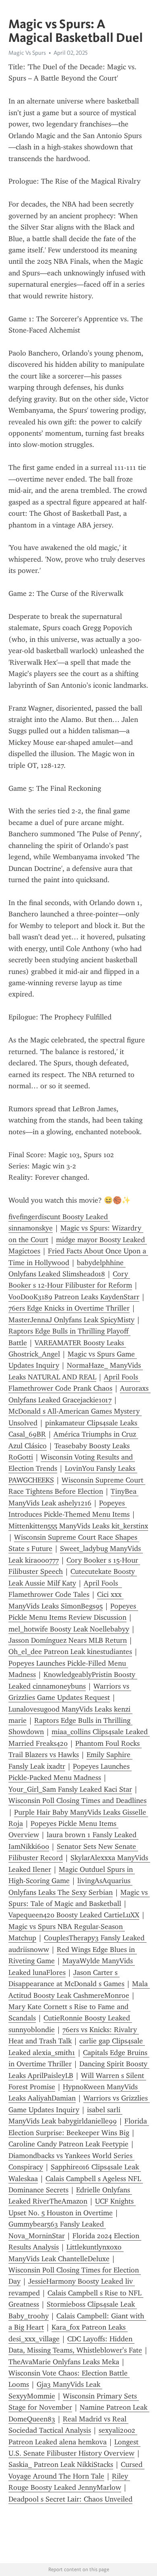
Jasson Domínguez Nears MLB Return (68, 1640)
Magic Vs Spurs (27, 53)
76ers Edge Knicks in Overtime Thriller (69, 1308)
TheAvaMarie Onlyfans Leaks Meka (64, 2362)
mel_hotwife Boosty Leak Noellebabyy (69, 1629)
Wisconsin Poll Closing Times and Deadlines (77, 1801)
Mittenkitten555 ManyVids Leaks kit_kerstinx (78, 1526)
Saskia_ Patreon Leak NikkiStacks (61, 2464)
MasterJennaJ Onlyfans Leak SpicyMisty (71, 1320)
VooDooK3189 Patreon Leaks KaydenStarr (74, 1297)
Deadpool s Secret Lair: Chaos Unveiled (70, 2499)
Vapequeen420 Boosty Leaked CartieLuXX (74, 1915)
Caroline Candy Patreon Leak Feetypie (68, 2144)
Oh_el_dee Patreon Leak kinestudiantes (70, 1652)
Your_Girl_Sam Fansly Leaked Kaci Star (70, 1789)
